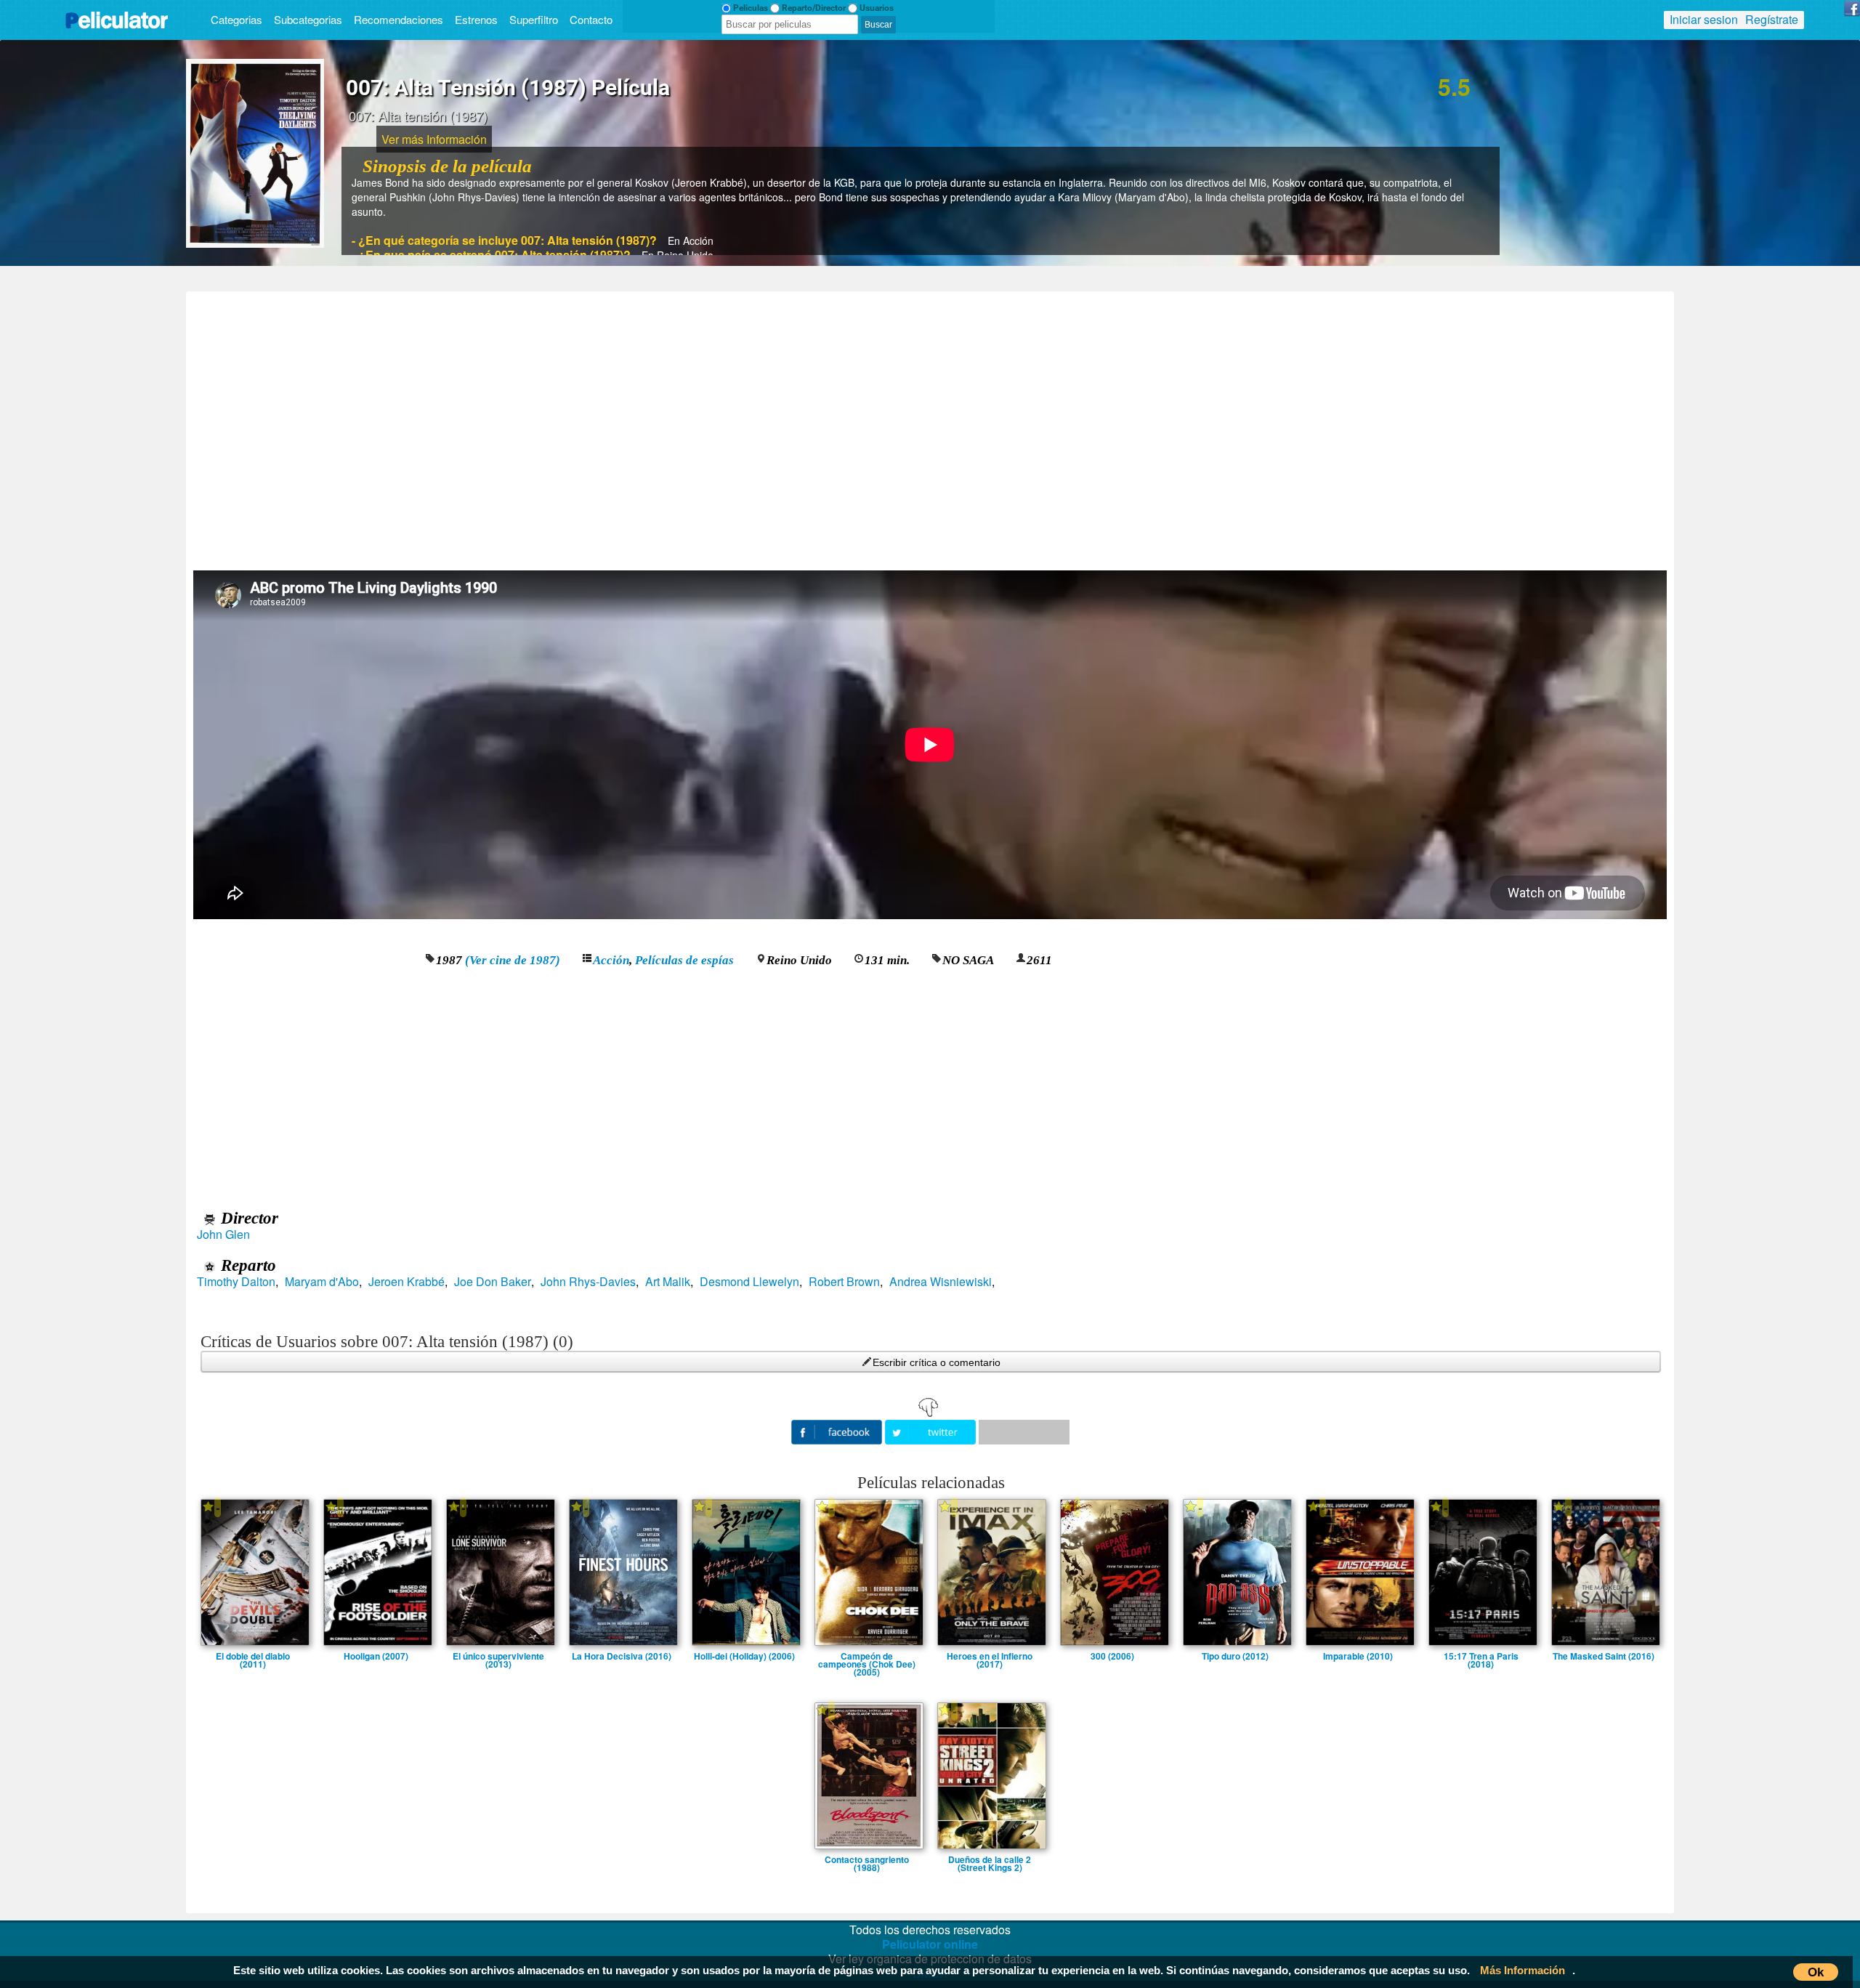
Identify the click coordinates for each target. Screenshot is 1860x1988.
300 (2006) (1112, 1656)
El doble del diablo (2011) (253, 1656)
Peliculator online (930, 1944)
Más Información (1523, 1970)
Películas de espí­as (684, 960)
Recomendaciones (399, 19)
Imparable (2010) (1358, 1656)
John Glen (223, 1235)
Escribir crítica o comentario (937, 1362)
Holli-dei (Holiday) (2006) (744, 1656)
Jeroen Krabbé (407, 1282)
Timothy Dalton (236, 1282)
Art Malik (668, 1282)
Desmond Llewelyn (749, 1282)
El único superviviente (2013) (498, 1656)
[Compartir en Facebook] (838, 1430)
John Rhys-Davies (588, 1282)
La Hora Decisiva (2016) (622, 1656)
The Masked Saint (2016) (1604, 1656)
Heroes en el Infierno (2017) (990, 1656)
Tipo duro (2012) (1235, 1656)
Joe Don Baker (493, 1282)
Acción (611, 960)
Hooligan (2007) (376, 1656)
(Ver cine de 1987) (513, 960)
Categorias (236, 19)
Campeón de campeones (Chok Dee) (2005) (867, 1656)
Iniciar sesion (1704, 19)
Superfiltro (534, 19)
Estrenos (476, 19)
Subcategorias (308, 19)
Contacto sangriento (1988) (867, 1859)
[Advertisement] (930, 426)
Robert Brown (844, 1282)
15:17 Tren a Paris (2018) (1481, 1656)
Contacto (591, 19)
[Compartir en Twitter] (932, 1430)
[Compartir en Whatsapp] (1024, 1432)
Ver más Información (434, 139)
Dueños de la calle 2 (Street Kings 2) (990, 1859)
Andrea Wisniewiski (941, 1282)
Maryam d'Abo (322, 1282)
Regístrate (1772, 19)
